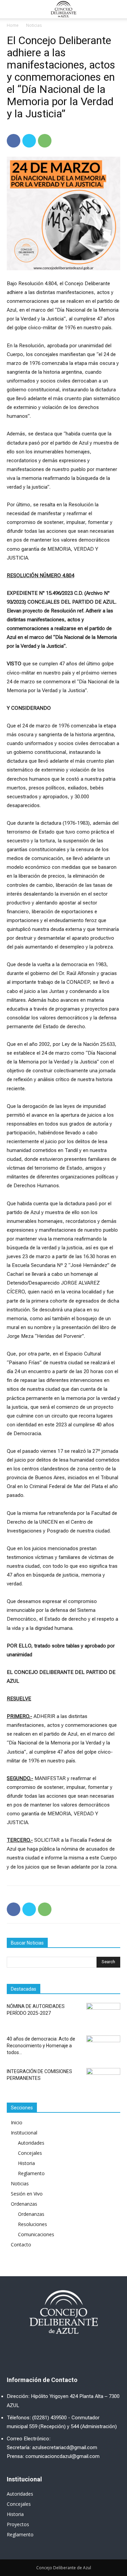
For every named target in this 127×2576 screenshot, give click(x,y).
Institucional (24, 2133)
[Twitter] (29, 141)
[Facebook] (14, 141)
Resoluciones (33, 2224)
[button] (118, 9)
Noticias (34, 25)
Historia (26, 2163)
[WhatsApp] (45, 141)
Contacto (21, 2245)
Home (13, 25)
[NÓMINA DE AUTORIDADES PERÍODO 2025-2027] (103, 2015)
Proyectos (18, 2524)
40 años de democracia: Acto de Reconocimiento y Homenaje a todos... (41, 2046)
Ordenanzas (24, 2204)
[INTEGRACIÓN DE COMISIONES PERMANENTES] (103, 2080)
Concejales (30, 2153)
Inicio (17, 2122)
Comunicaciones (36, 2234)
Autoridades (31, 2143)
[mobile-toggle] (12, 9)
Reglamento (31, 2173)
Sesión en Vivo (27, 2194)
